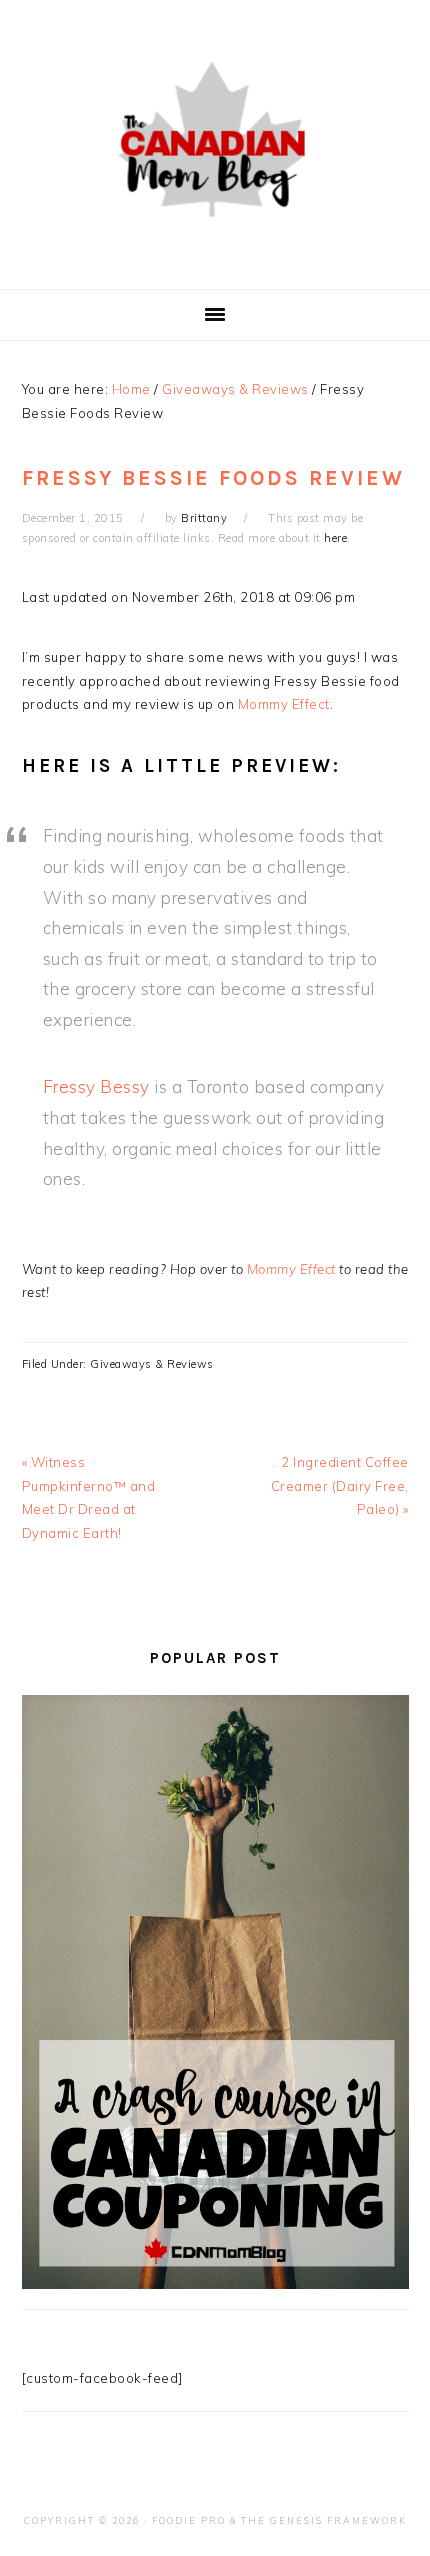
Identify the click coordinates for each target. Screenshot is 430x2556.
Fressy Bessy (96, 1086)
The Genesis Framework (324, 2520)
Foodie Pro (189, 2520)
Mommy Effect (284, 704)
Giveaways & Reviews (152, 1364)
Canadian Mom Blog (215, 139)
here (335, 538)
